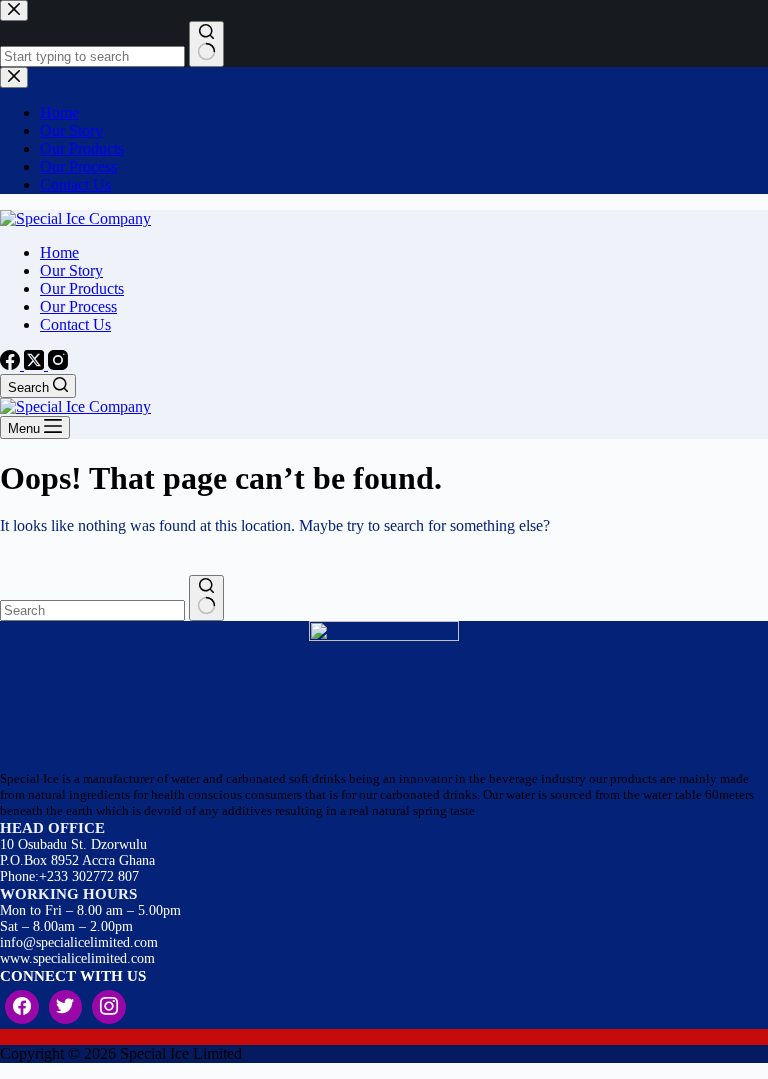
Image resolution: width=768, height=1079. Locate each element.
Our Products (82, 288)
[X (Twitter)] (36, 364)
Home (59, 252)
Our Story (71, 270)
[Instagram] (58, 364)
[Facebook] (12, 364)
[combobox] (92, 610)
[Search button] (206, 598)
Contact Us (75, 324)
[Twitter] (66, 1007)
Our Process (78, 306)
